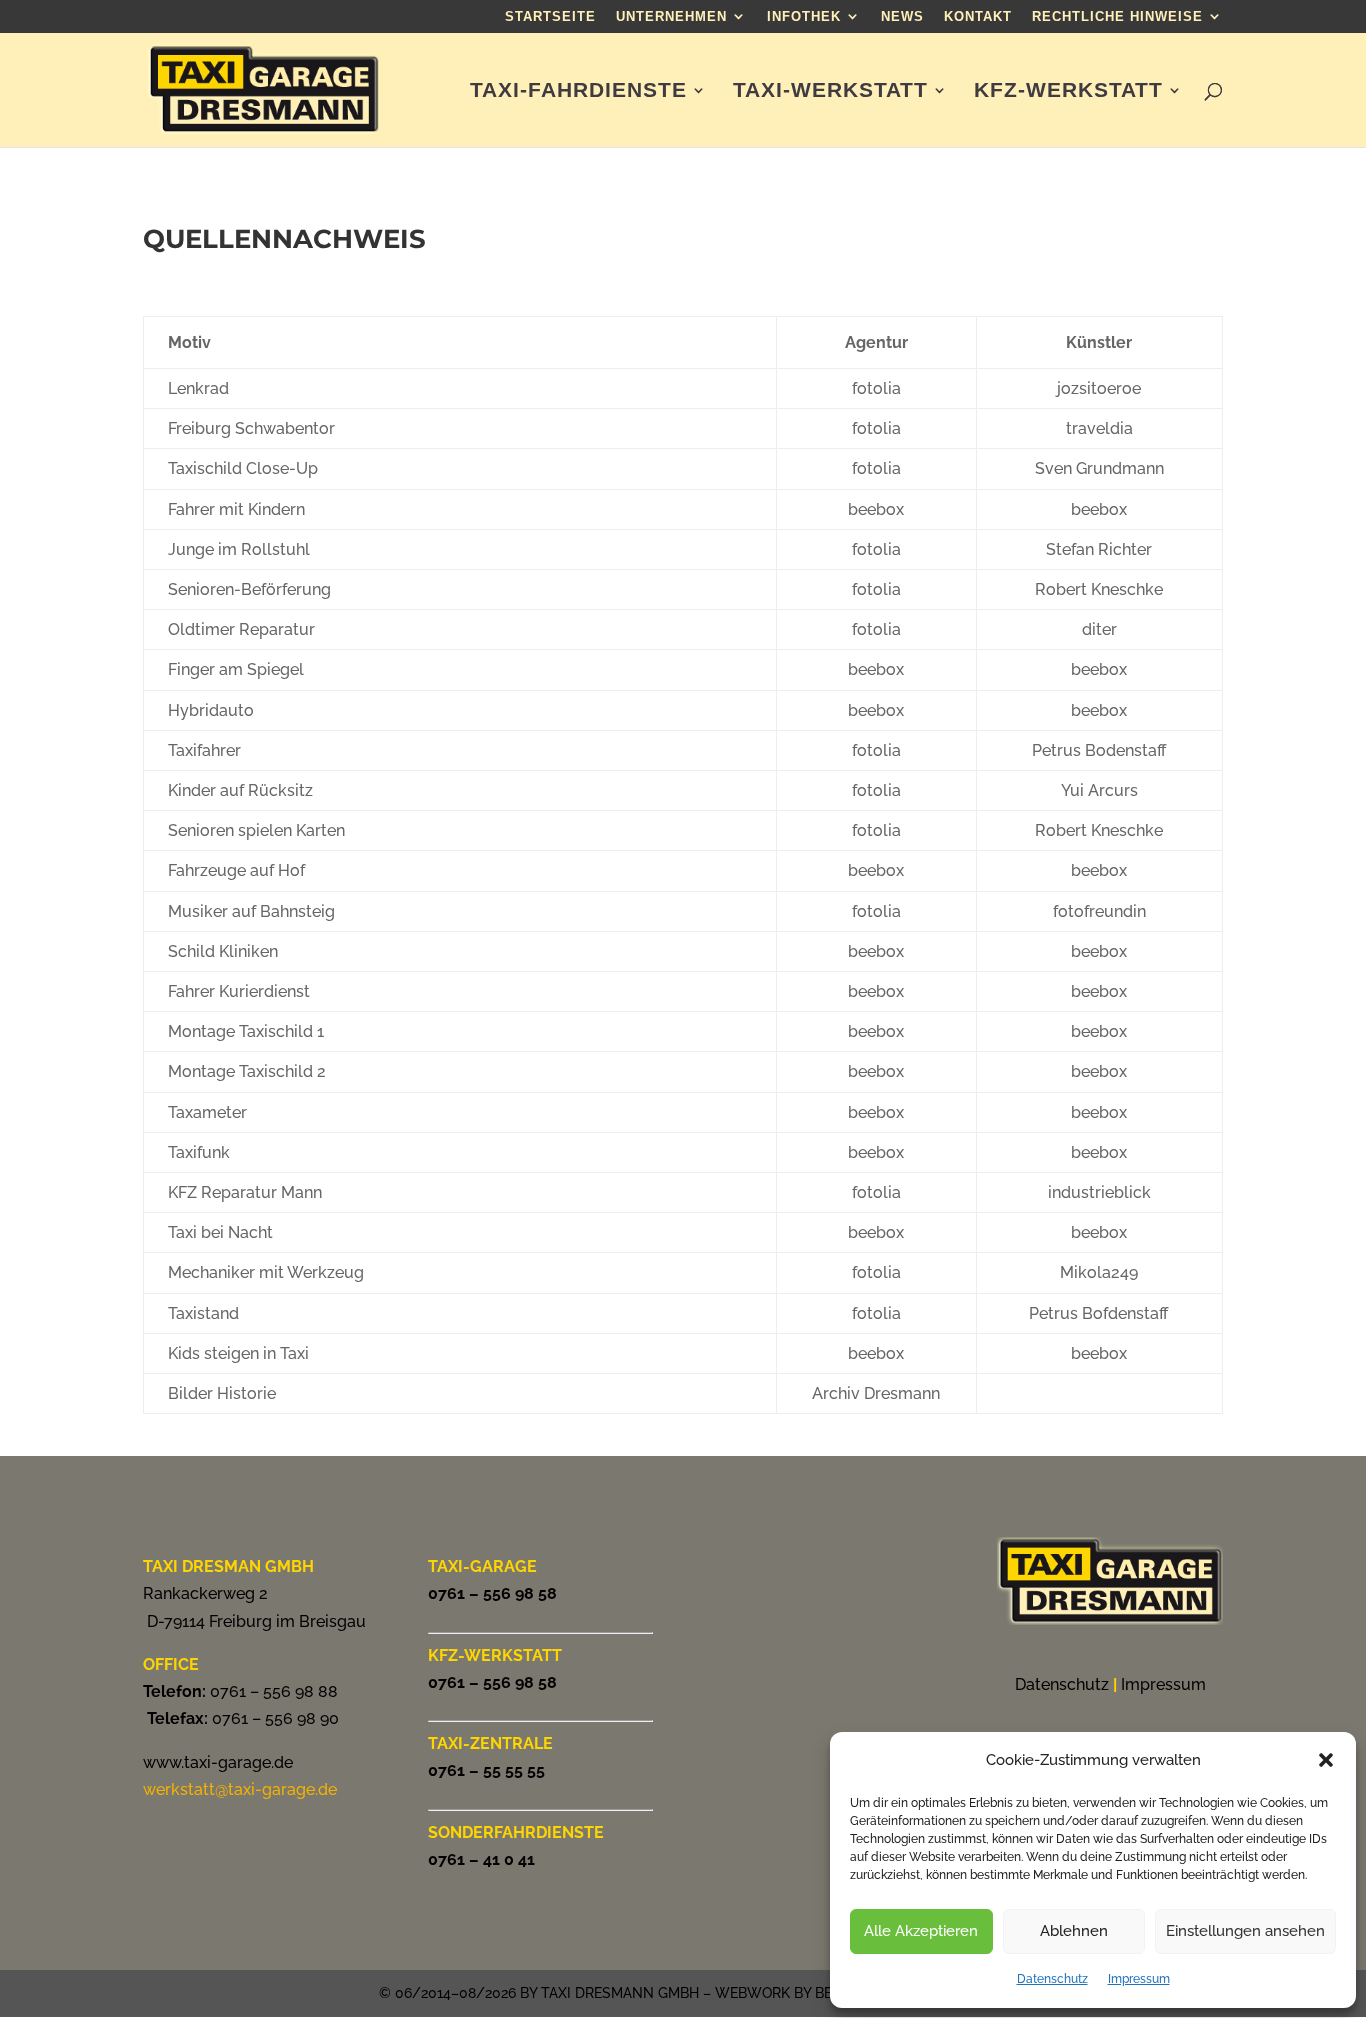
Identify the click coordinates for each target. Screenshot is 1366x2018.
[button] (1326, 1760)
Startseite (550, 17)
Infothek (804, 17)
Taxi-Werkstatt (830, 92)
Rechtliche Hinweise (1117, 17)
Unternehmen (671, 17)
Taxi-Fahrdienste (578, 92)
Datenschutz (1052, 1979)
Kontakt (978, 17)
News (902, 17)
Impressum (1139, 1979)
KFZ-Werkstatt (1068, 92)
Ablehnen (1074, 1931)
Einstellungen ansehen (1245, 1931)
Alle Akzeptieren (921, 1931)
